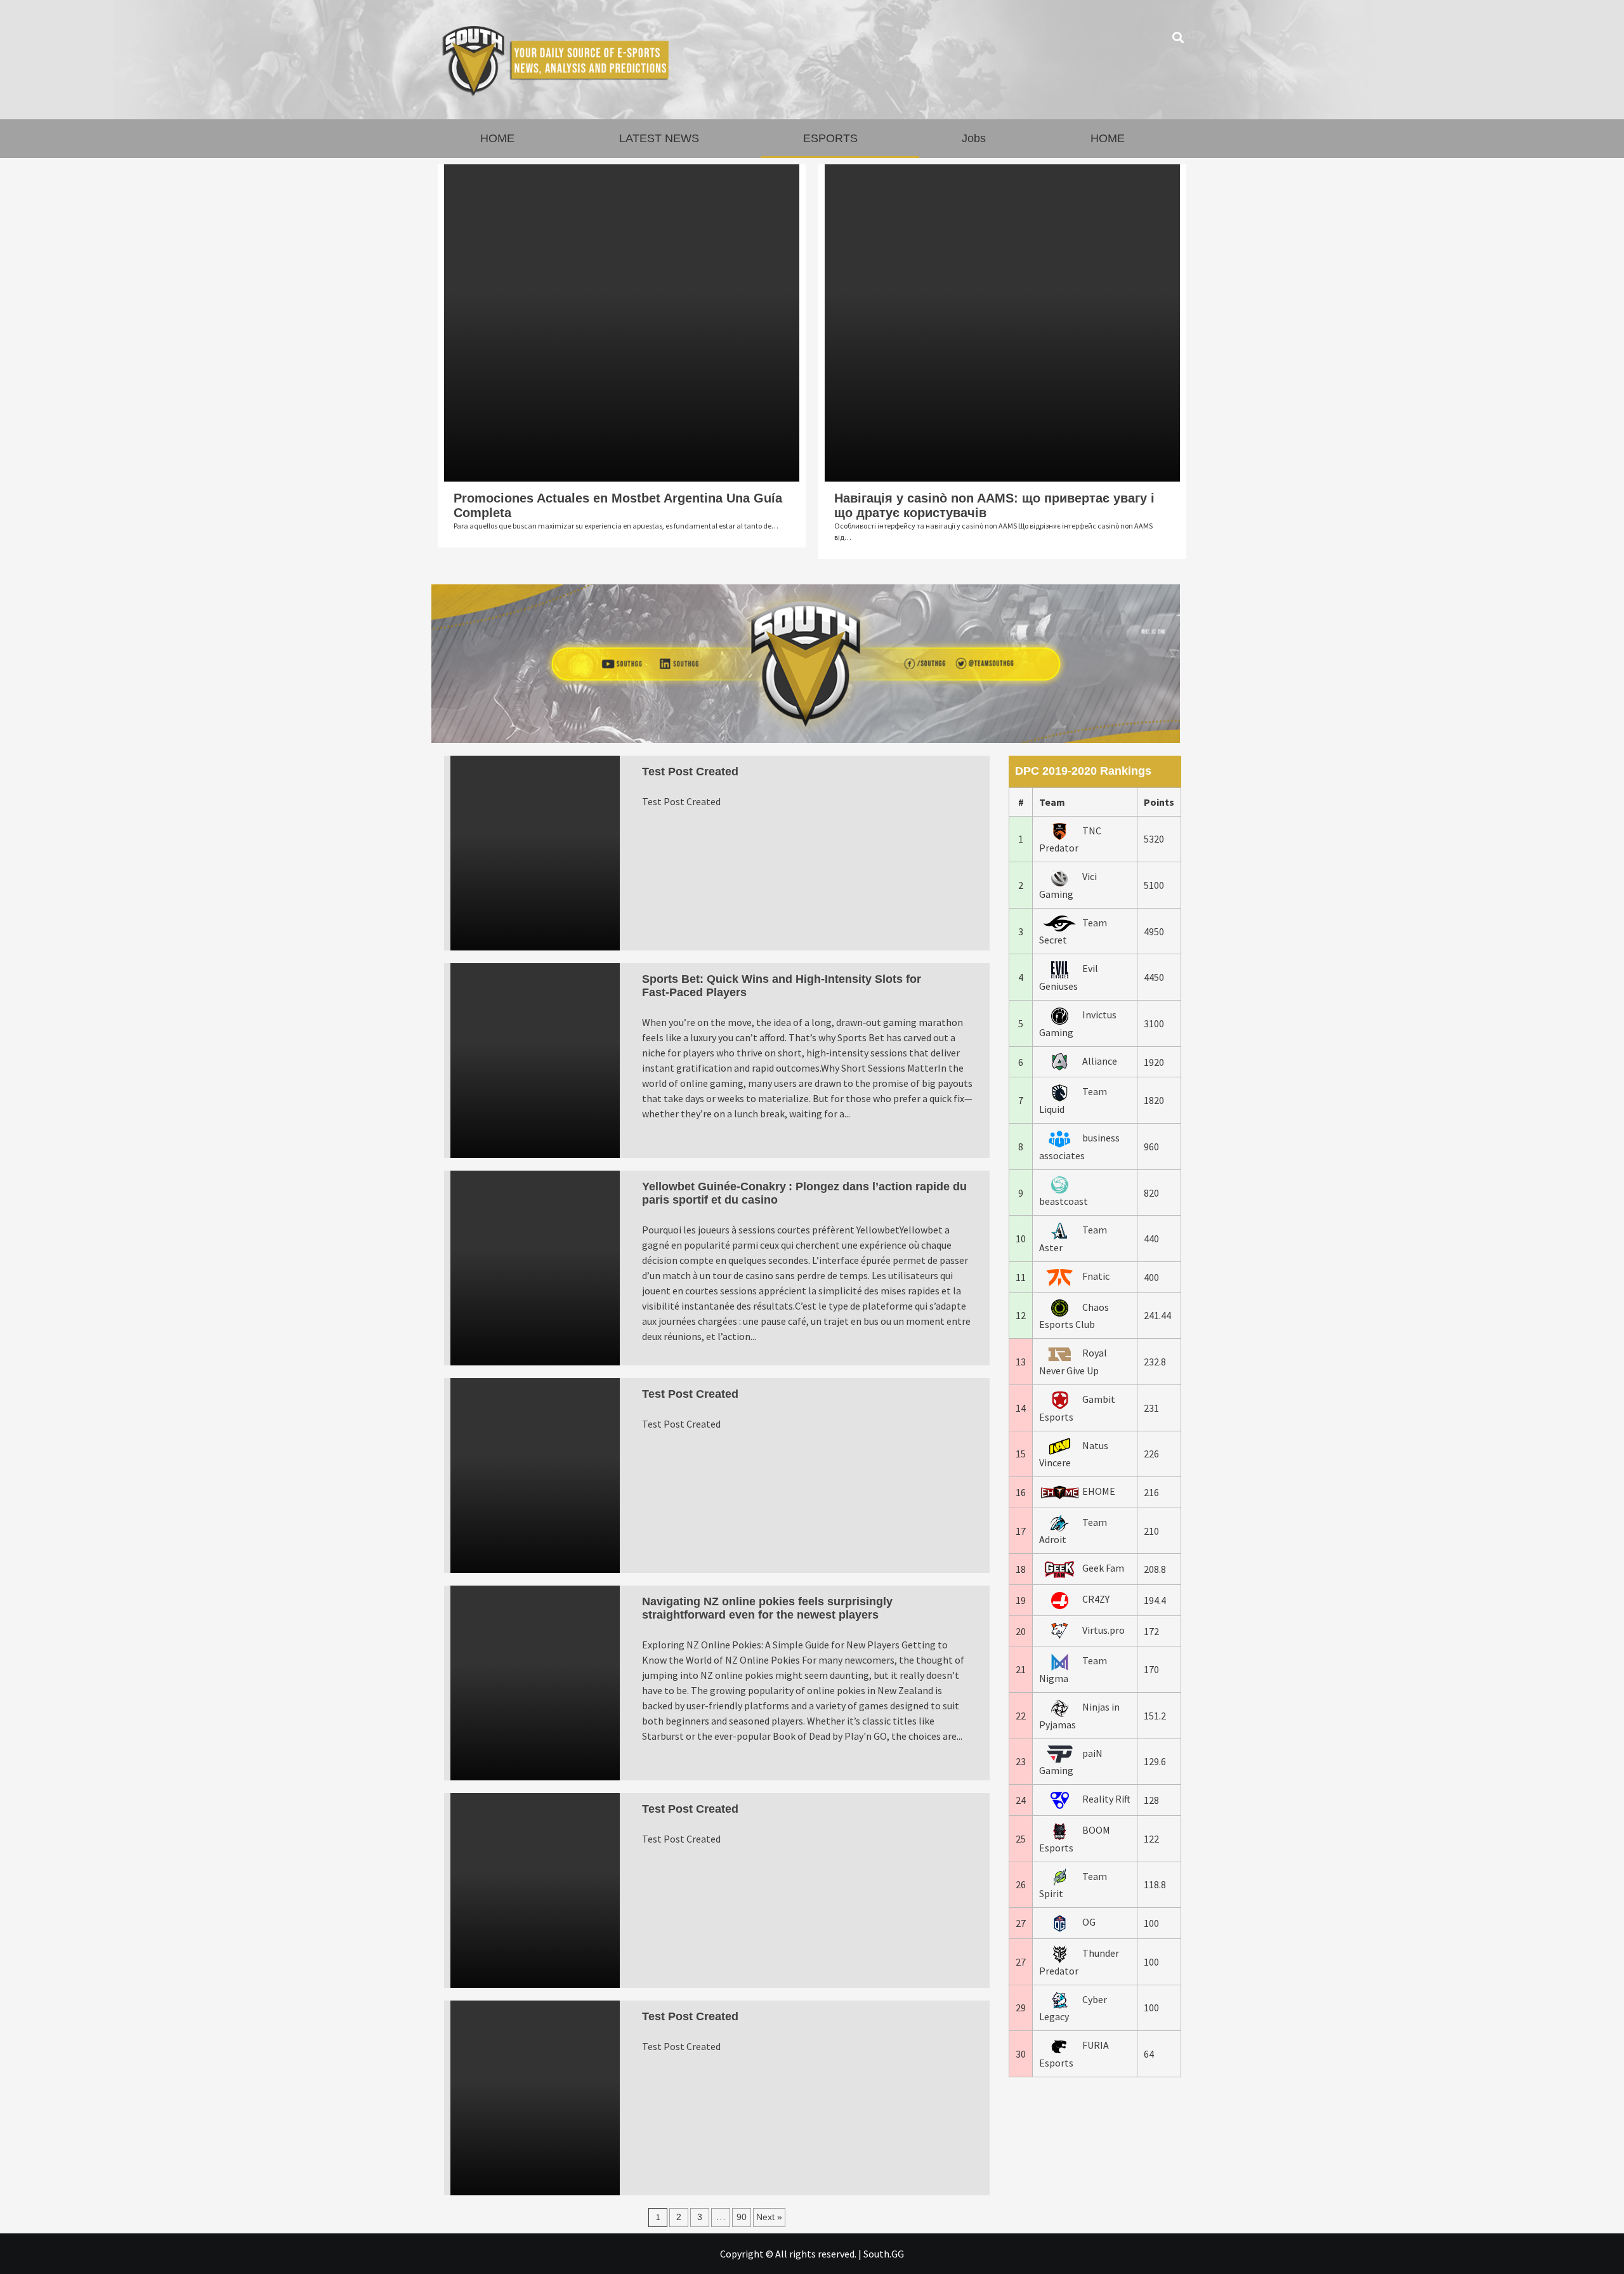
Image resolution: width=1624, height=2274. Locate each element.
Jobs (974, 138)
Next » (769, 2217)
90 (742, 2217)
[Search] (1178, 38)
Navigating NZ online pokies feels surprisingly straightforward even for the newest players (767, 1608)
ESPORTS (830, 138)
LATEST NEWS (659, 138)
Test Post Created (690, 772)
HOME (497, 138)
